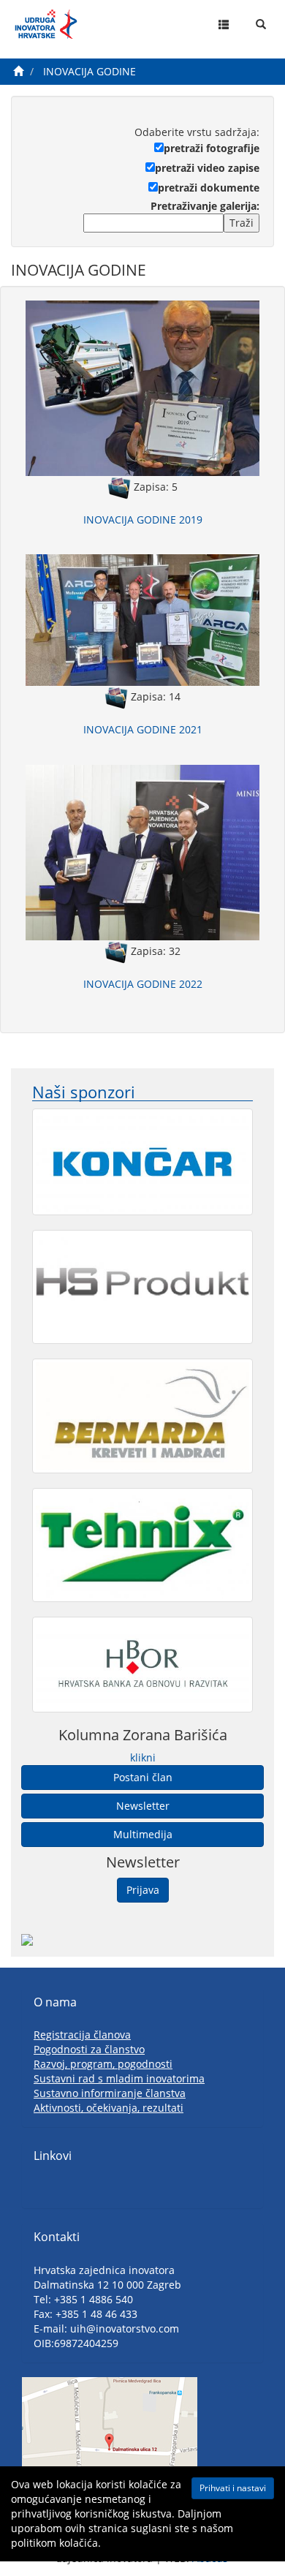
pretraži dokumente (209, 188)
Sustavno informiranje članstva (110, 2093)
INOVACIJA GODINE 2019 (143, 520)
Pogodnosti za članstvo (89, 2049)
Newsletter (143, 1806)
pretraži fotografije (212, 148)
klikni (143, 1757)
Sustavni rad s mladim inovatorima (119, 2078)
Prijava (143, 1890)
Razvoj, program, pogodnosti (103, 2064)
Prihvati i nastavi (233, 2488)
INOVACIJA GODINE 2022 (143, 984)
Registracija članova (82, 2035)
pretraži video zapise (207, 168)
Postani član (143, 1777)
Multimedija (143, 1834)
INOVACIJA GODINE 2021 (143, 729)
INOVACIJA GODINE (90, 71)
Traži (242, 223)
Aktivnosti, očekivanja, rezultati (109, 2108)
